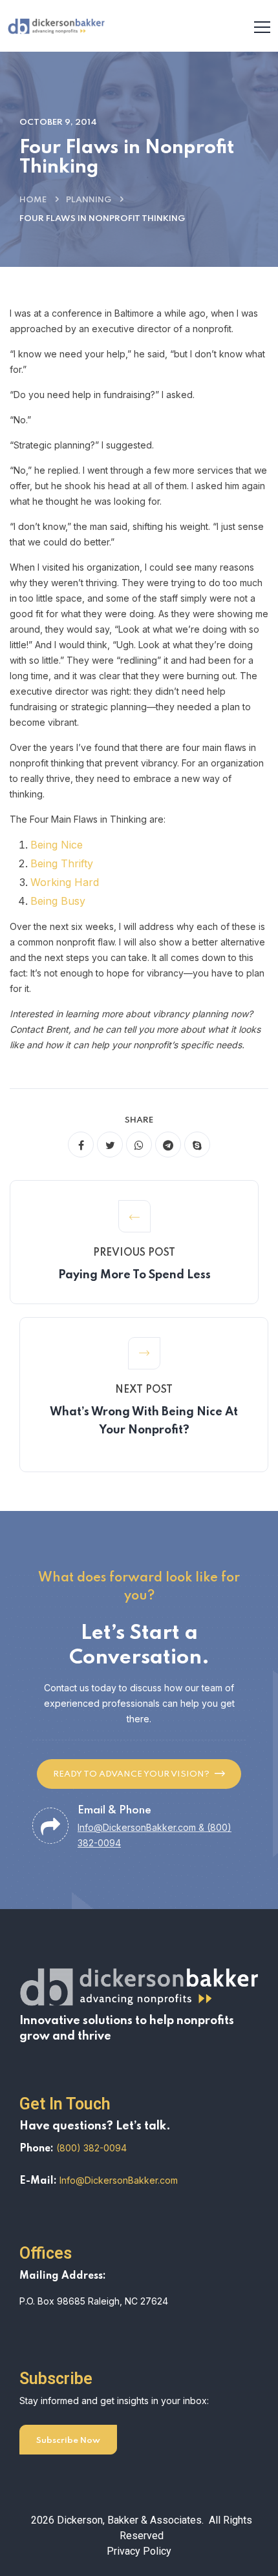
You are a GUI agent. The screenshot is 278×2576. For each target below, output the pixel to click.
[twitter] (110, 1145)
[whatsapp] (139, 1145)
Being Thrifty (62, 863)
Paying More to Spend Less (134, 1275)
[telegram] (168, 1145)
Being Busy (58, 901)
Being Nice (57, 845)
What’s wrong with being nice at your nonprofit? (144, 1421)
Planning (89, 200)
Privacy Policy (139, 2551)
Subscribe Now (68, 2441)
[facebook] (81, 1145)
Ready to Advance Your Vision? (131, 1774)
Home (33, 200)
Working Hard (65, 882)
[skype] (197, 1145)
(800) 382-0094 (91, 2148)
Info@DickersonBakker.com (119, 2180)
